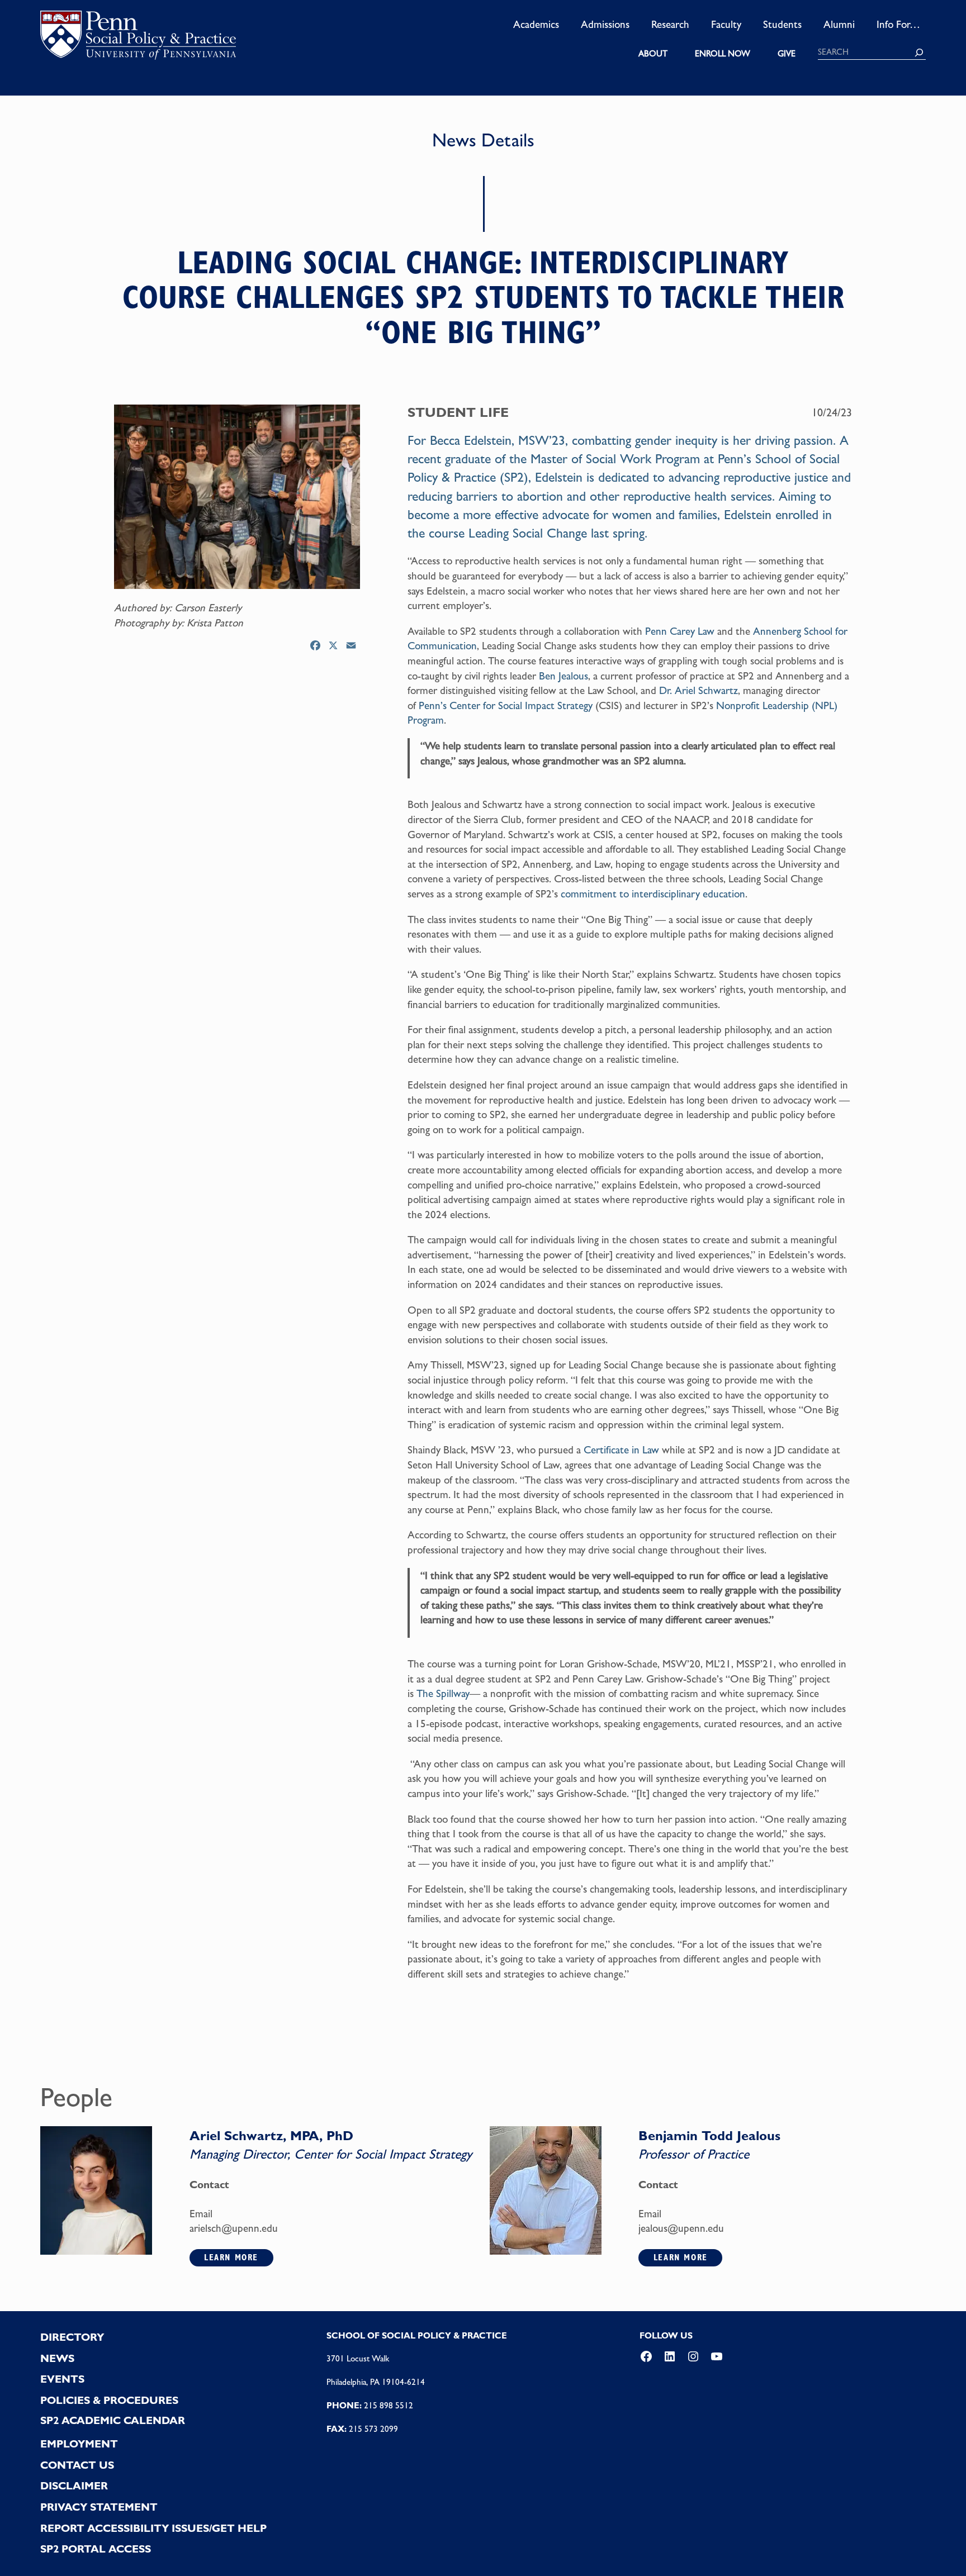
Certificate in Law (621, 1449)
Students (782, 24)
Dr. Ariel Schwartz (699, 690)
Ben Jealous (563, 676)
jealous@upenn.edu (681, 2228)
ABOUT (653, 54)
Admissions (605, 24)
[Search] (919, 53)
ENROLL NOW (723, 54)
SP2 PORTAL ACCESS (96, 2549)
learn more (231, 2257)
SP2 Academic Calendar (113, 2420)
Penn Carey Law (680, 631)
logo (138, 39)
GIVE (787, 54)
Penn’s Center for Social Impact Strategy (506, 705)
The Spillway (443, 1693)
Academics (536, 24)
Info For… (898, 24)
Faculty (726, 24)
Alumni (839, 24)
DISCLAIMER (74, 2486)
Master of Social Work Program (615, 459)
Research (670, 24)
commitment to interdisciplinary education (653, 893)
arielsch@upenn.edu (234, 2228)
